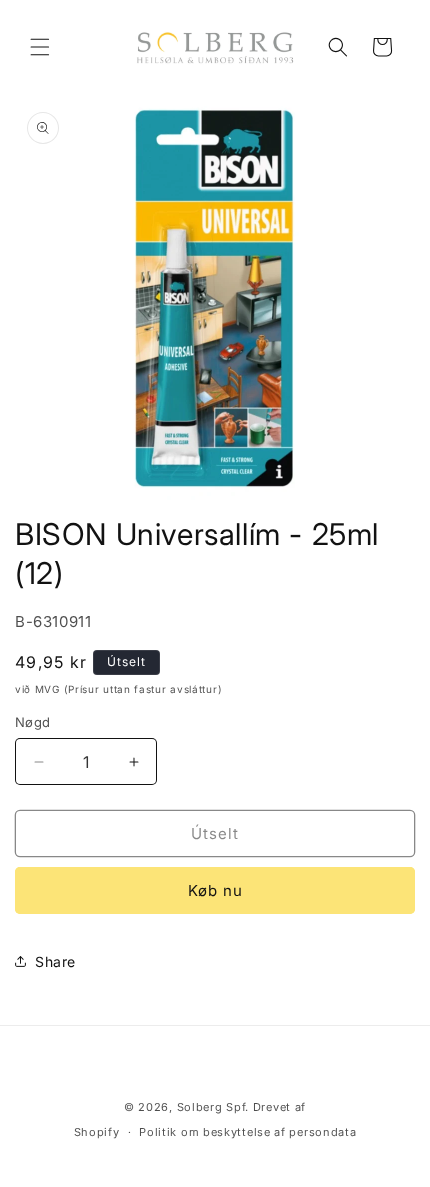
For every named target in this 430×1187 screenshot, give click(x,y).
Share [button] (55, 961)
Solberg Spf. (213, 1107)
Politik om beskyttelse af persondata (247, 1132)
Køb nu (215, 890)
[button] (40, 47)
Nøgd (33, 722)
